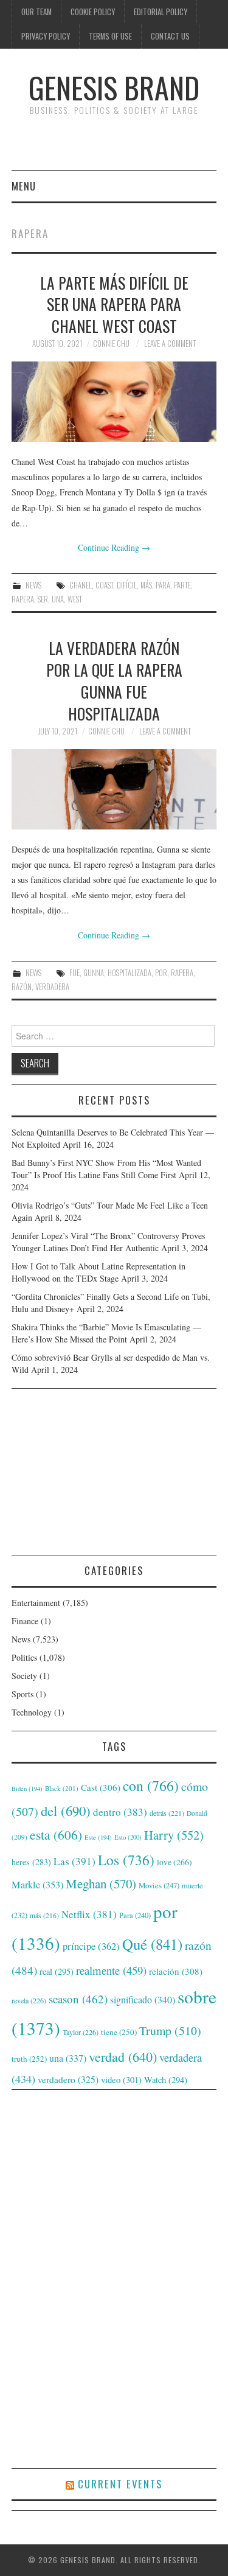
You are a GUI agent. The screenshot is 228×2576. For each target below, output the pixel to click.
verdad (123, 2057)
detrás (167, 1813)
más (146, 585)
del (66, 1810)
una (58, 599)
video (121, 2079)
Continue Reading (114, 547)
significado (143, 1999)
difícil (127, 585)
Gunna (94, 973)
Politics (24, 1657)
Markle (37, 1885)
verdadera (52, 987)
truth (29, 2059)
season (78, 1999)
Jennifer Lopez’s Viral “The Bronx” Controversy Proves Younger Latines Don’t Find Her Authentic (108, 1242)
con (151, 1785)
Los (126, 1860)
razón (22, 987)
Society (24, 1676)
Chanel (81, 585)
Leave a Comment (170, 344)
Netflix (89, 1914)
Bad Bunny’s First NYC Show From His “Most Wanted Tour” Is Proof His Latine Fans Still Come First (106, 1169)
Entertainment (36, 1603)
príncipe (91, 1946)
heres (31, 1862)
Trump (170, 2030)
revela (29, 2000)
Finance (25, 1621)
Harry (174, 1835)
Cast (101, 1787)
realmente (111, 1970)
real (57, 1971)
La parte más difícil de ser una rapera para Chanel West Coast (114, 304)
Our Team (36, 12)
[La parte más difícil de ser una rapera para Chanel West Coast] (114, 402)
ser (43, 599)
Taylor (81, 2032)
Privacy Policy (46, 36)
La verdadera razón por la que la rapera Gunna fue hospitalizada (114, 680)
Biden (27, 1789)
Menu (24, 186)
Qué (152, 1944)
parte (182, 585)
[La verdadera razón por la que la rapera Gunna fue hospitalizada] (114, 789)
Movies (159, 1885)
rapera (23, 599)
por (161, 973)
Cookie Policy (93, 12)
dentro (120, 1812)
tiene (119, 2032)
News (33, 585)
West (75, 599)
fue (74, 973)
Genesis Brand (114, 87)
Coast (104, 585)
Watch (166, 2080)
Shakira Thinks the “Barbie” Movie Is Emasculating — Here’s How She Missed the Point (106, 1333)
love (174, 1862)
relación (176, 1971)
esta (56, 1834)
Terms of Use (110, 36)
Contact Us (170, 36)
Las (74, 1861)
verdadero (68, 2079)
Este (98, 1837)
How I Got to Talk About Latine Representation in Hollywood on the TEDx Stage (98, 1272)
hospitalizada (130, 973)
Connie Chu (111, 344)
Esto (128, 1837)
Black (62, 1788)
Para (163, 585)
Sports (22, 1694)
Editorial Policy (161, 12)
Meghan (101, 1883)
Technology (32, 1712)
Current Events (120, 2484)
